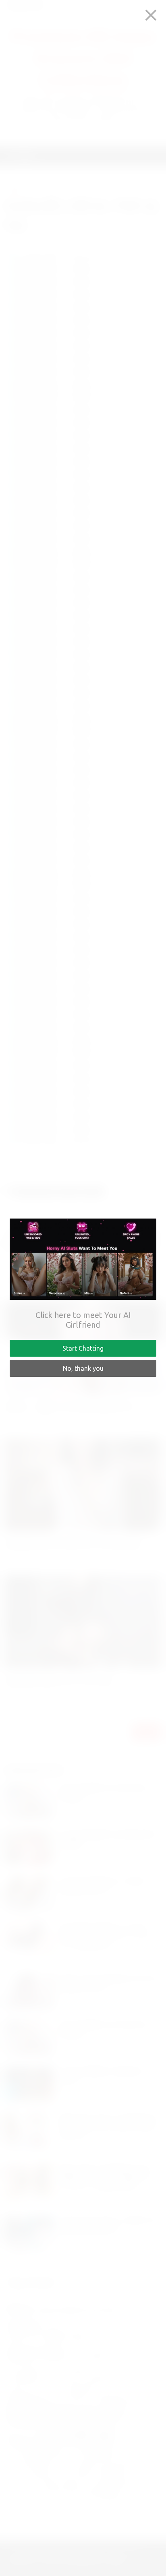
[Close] (151, 15)
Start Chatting (83, 1348)
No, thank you (83, 1368)
